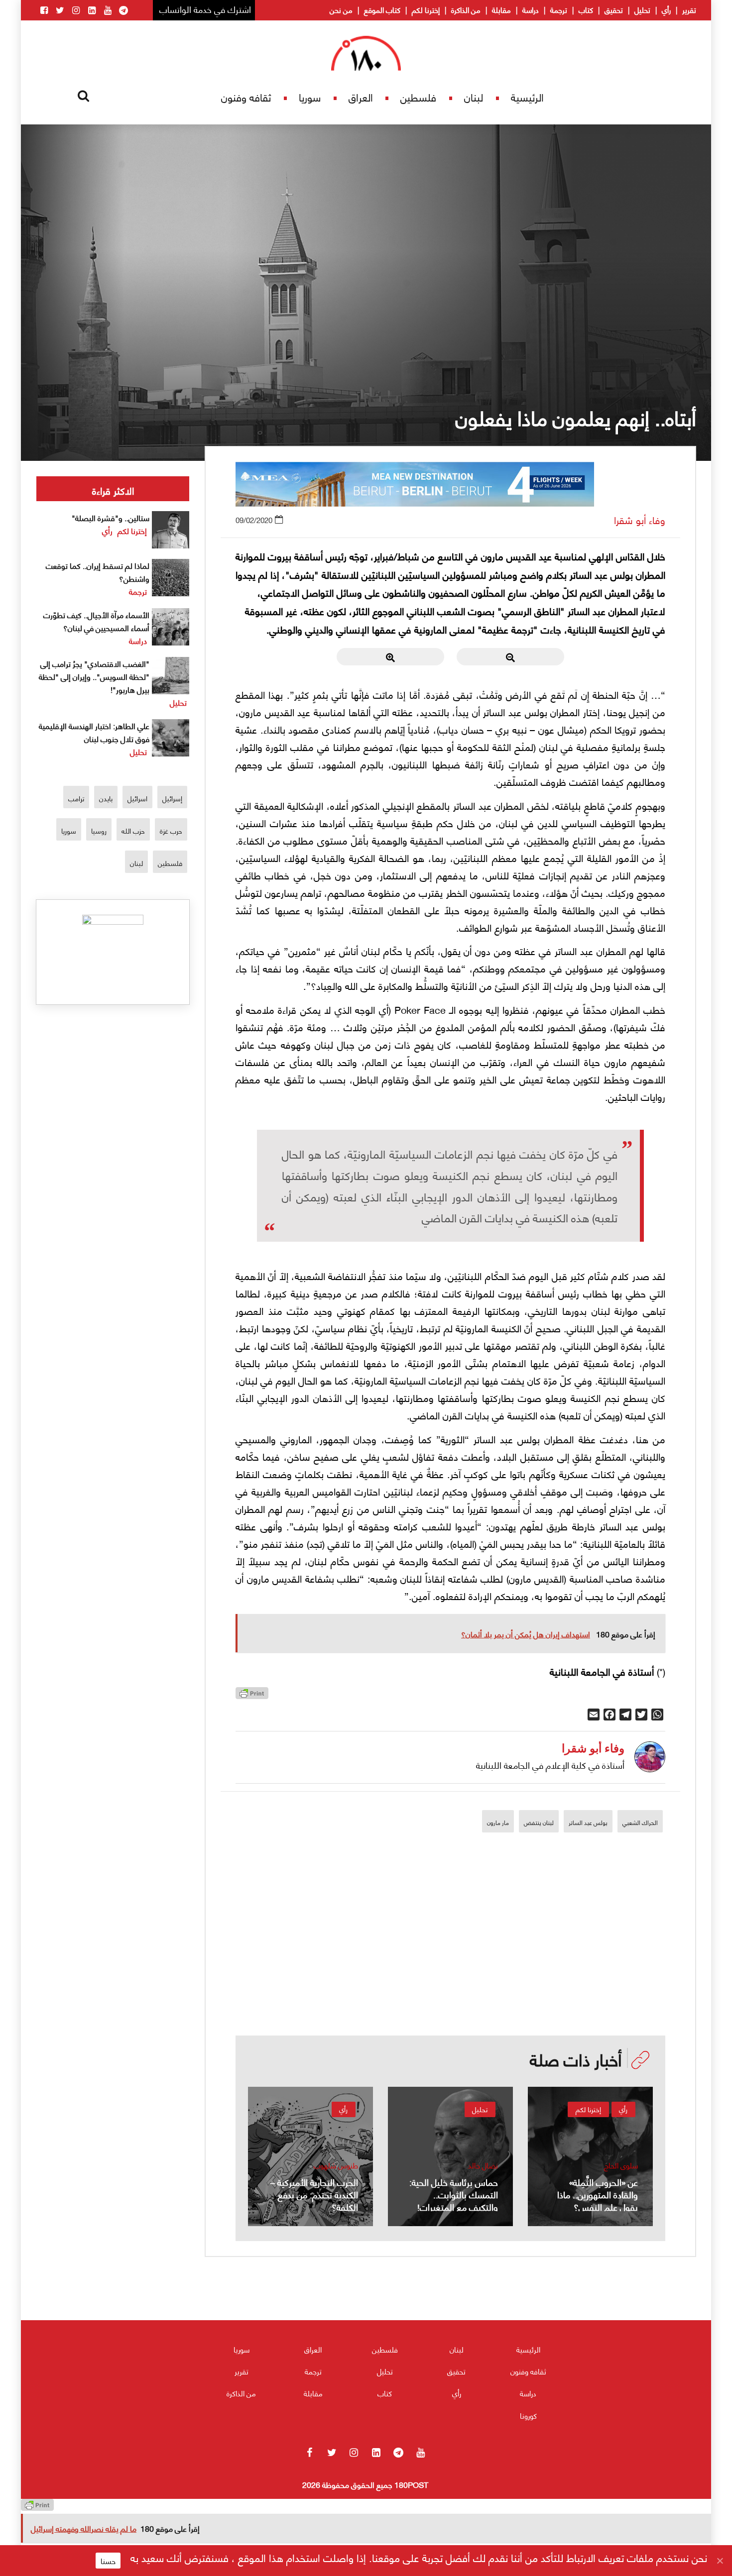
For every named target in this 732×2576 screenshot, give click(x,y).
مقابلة (501, 9)
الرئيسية (527, 97)
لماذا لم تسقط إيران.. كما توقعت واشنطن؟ (98, 572)
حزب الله (133, 830)
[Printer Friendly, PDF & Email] (252, 1696)
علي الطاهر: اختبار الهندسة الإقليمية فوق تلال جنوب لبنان (94, 732)
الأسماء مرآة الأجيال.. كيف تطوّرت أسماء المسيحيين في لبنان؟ (96, 621)
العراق (361, 97)
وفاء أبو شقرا (640, 520)
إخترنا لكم (426, 9)
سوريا (310, 97)
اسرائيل (137, 798)
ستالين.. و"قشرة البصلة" (111, 517)
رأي (666, 9)
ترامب (76, 798)
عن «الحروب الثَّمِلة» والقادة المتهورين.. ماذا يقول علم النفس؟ (598, 2194)
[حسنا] (720, 2561)
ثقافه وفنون (246, 97)
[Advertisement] (451, 1966)
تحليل (642, 9)
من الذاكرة (466, 9)
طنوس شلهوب (336, 2165)
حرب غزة (171, 830)
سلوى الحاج (621, 2165)
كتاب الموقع (382, 9)
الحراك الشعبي (640, 1822)
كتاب (586, 9)
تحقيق (614, 9)
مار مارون (498, 1822)
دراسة (531, 9)
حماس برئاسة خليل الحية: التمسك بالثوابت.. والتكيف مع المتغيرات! (454, 2194)
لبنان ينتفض (539, 1822)
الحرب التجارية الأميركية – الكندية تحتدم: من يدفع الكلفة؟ (314, 2194)
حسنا (108, 2561)
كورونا (528, 2415)
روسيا (99, 830)
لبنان (474, 97)
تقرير (689, 9)
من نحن (341, 9)
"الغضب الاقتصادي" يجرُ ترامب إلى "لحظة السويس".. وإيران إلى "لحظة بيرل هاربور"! (94, 676)
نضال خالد (483, 2165)
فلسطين (418, 97)
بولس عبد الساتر (588, 1822)
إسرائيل (172, 798)
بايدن (106, 798)
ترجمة (559, 9)
